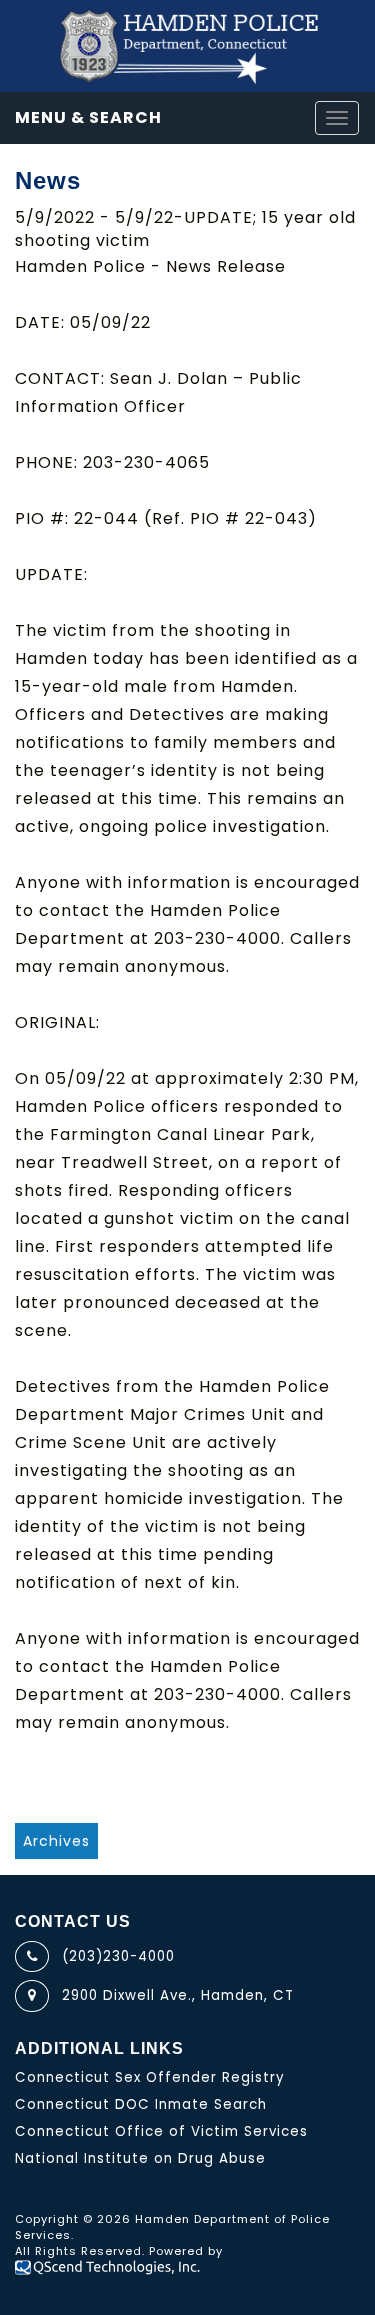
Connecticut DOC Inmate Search (141, 2104)
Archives (56, 1841)
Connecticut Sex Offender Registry (150, 2077)
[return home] (187, 46)
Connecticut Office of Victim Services (161, 2131)
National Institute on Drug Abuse (140, 2158)
